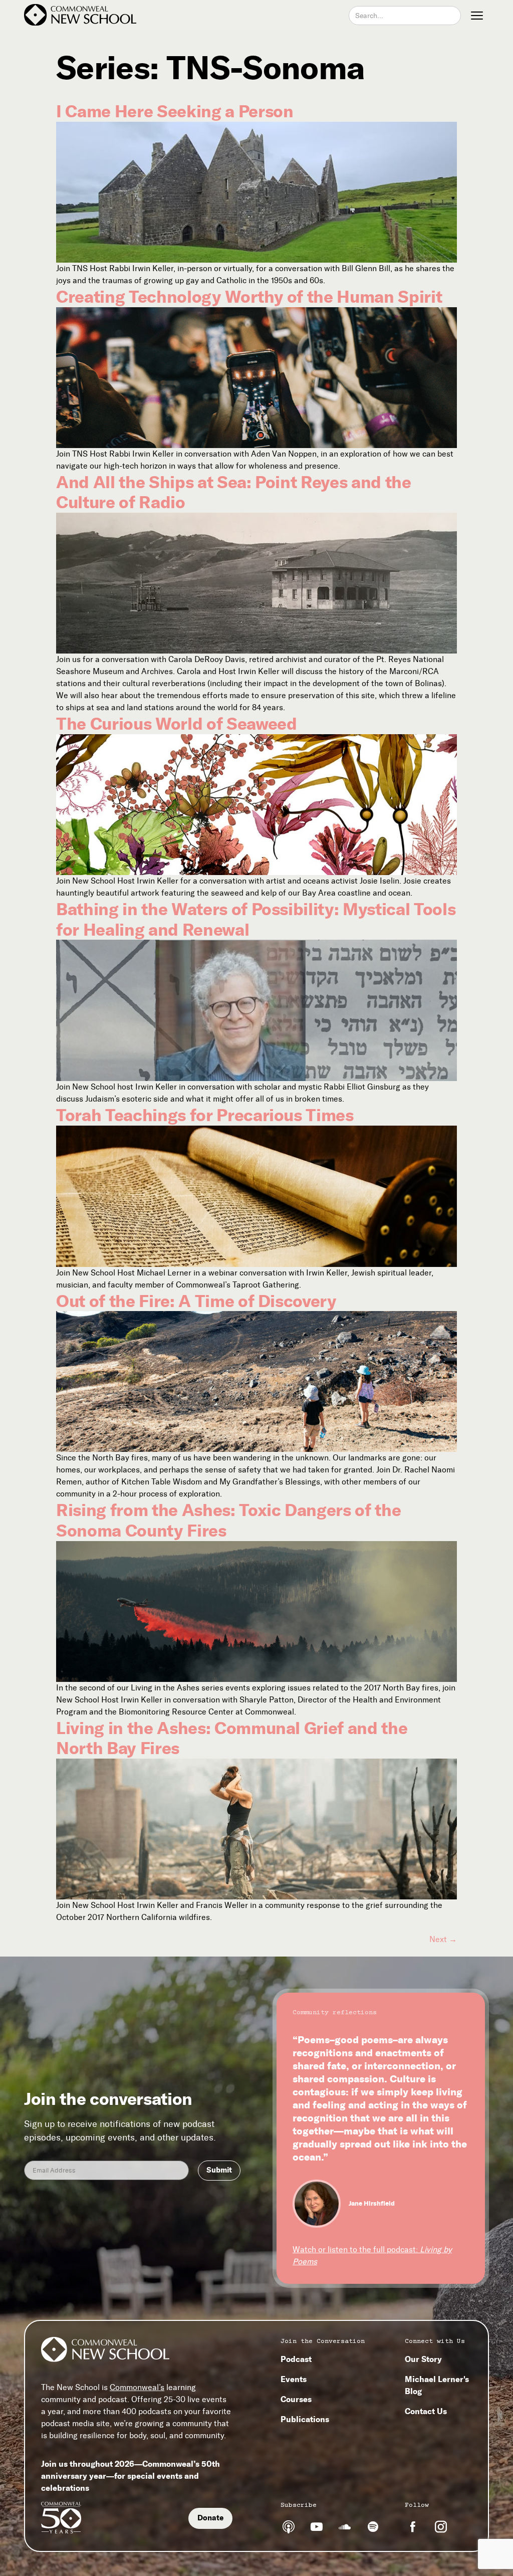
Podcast (296, 2359)
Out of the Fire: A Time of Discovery (196, 1301)
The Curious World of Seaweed (176, 724)
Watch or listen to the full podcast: (372, 2256)
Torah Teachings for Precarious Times (205, 1115)
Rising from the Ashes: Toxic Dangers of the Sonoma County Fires (228, 1520)
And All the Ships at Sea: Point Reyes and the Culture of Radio (234, 492)
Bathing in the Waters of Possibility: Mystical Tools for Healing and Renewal (256, 919)
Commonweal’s (137, 2387)
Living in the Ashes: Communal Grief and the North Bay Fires (232, 1738)
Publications (305, 2419)
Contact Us (426, 2411)
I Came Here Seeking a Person (175, 111)
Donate (210, 2518)
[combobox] (405, 16)
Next (443, 1939)
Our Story (423, 2359)
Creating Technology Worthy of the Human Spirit (249, 297)
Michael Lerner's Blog (437, 2385)
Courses (296, 2399)
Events (294, 2379)
